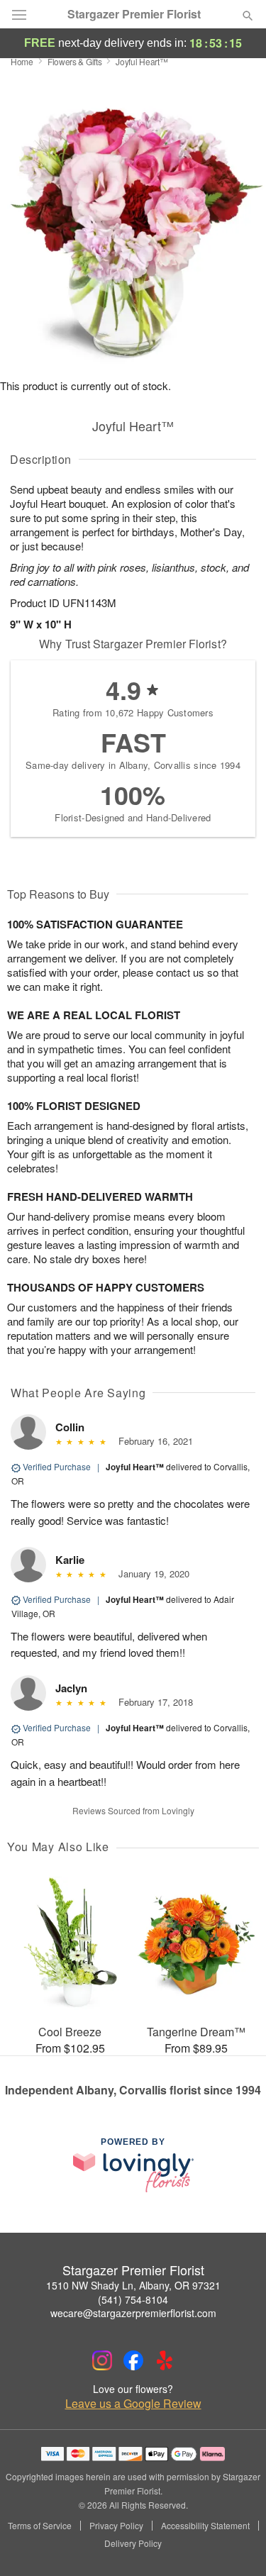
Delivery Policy (133, 2543)
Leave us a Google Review (133, 2404)
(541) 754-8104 (133, 2299)
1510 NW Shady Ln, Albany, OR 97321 (133, 2285)
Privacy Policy (116, 2526)
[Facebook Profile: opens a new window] (133, 2360)
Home (22, 61)
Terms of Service (40, 2526)
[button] (236, 2544)
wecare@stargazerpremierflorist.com (133, 2313)
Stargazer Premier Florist (134, 14)
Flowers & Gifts (75, 61)
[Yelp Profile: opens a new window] (165, 2360)
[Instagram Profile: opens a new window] (102, 2360)
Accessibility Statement (205, 2526)
